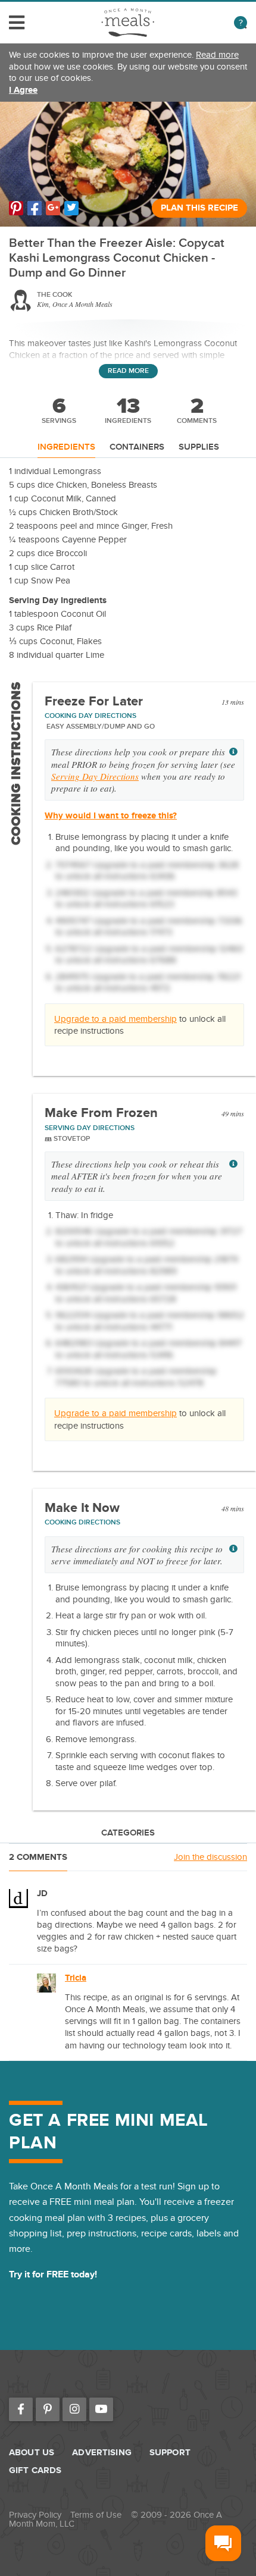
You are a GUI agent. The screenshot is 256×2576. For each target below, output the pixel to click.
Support (170, 2453)
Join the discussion (210, 1857)
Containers (137, 448)
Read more (217, 55)
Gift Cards (35, 2470)
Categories (128, 1833)
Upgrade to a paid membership (115, 1019)
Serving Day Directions (95, 776)
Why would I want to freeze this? (111, 816)
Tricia (76, 1978)
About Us (32, 2453)
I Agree (23, 90)
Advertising (102, 2453)
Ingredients (66, 448)
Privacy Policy (35, 2515)
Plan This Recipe (199, 208)
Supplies (199, 448)
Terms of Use (96, 2515)
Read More (128, 371)
